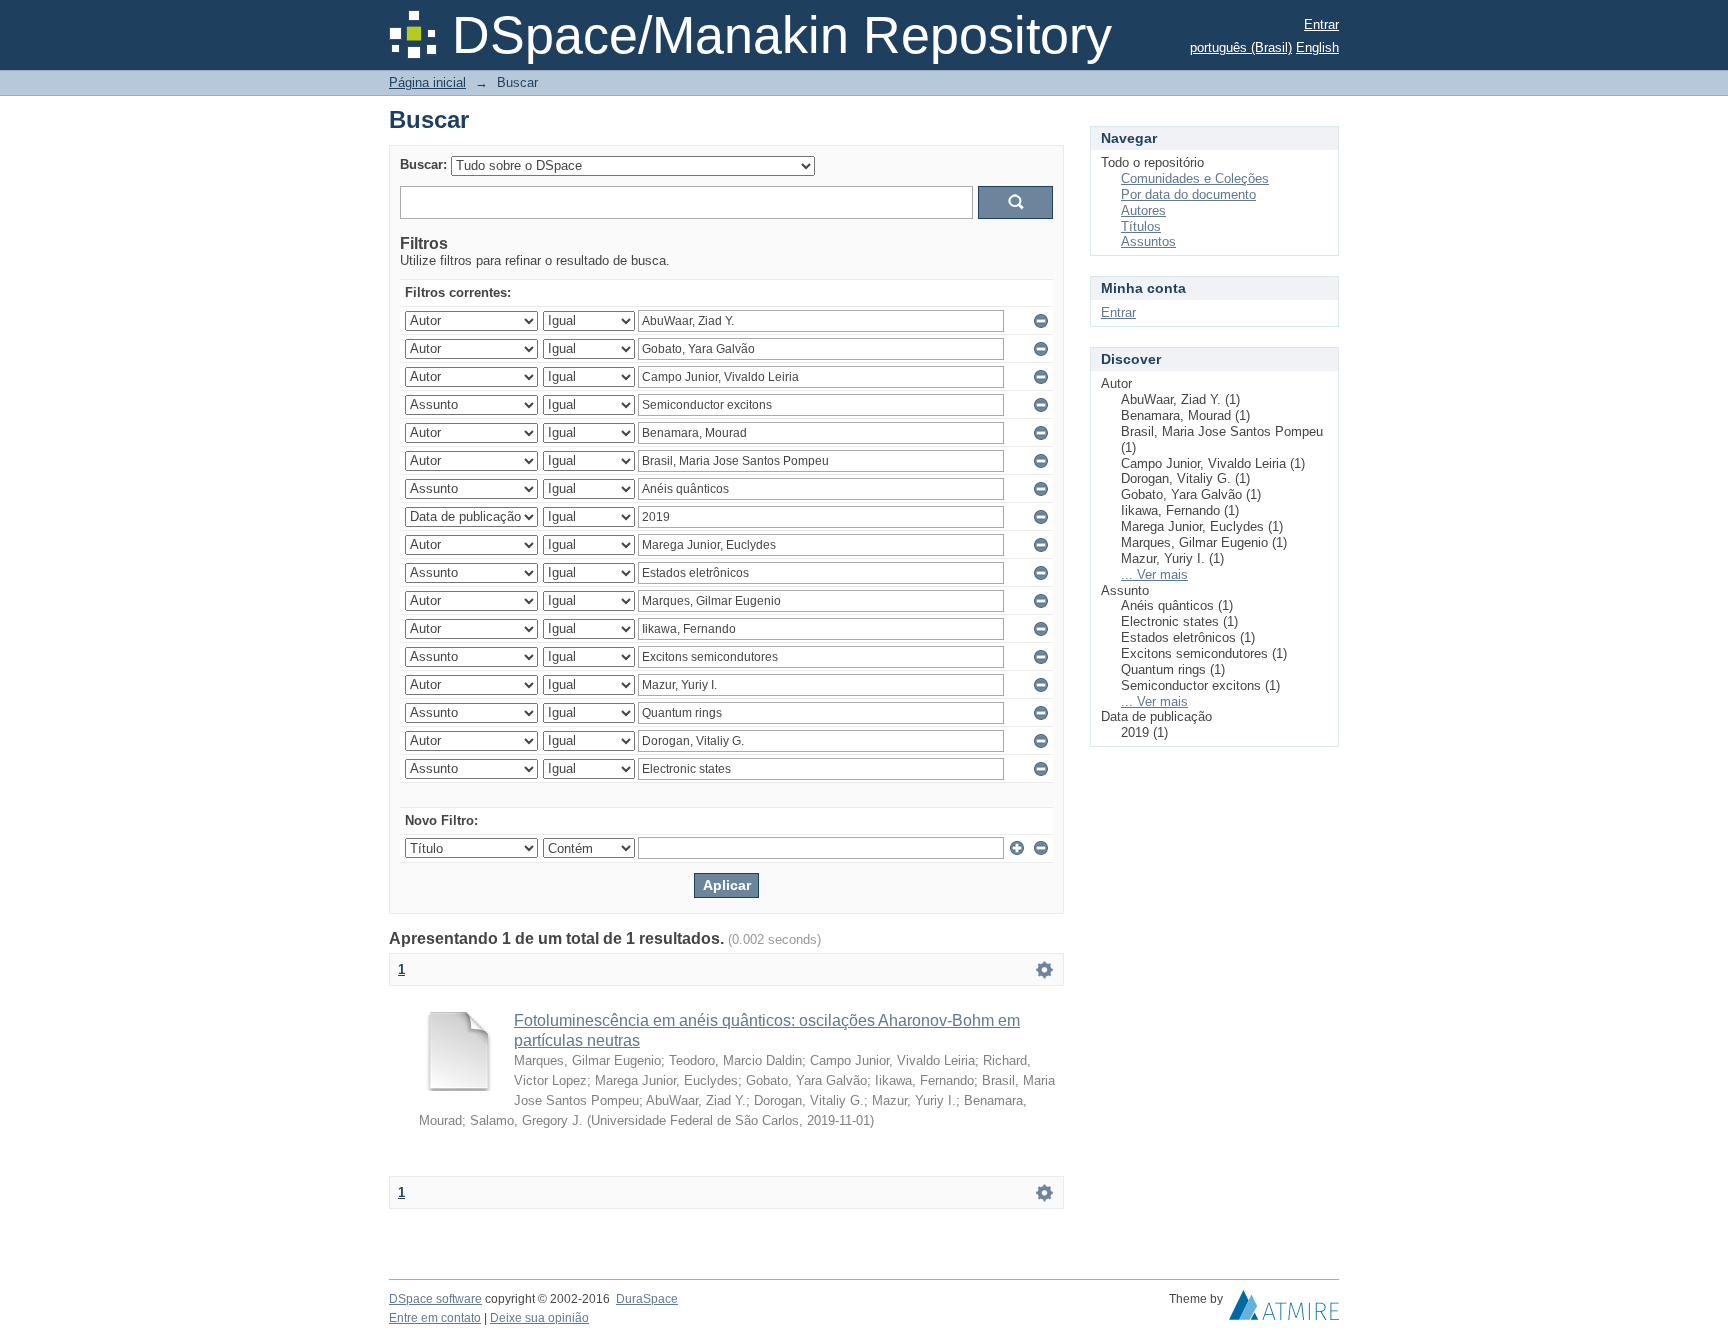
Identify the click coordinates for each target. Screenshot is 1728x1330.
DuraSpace (647, 1299)
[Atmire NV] (1284, 1310)
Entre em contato (435, 1318)
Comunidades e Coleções (1195, 178)
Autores (1143, 210)
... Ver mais (1154, 574)
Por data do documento (1188, 194)
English (1317, 47)
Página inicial (427, 82)
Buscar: (423, 164)
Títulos (1141, 226)
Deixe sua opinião (539, 1318)
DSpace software (435, 1299)
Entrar (1321, 24)
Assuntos (1148, 241)
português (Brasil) (1241, 47)
